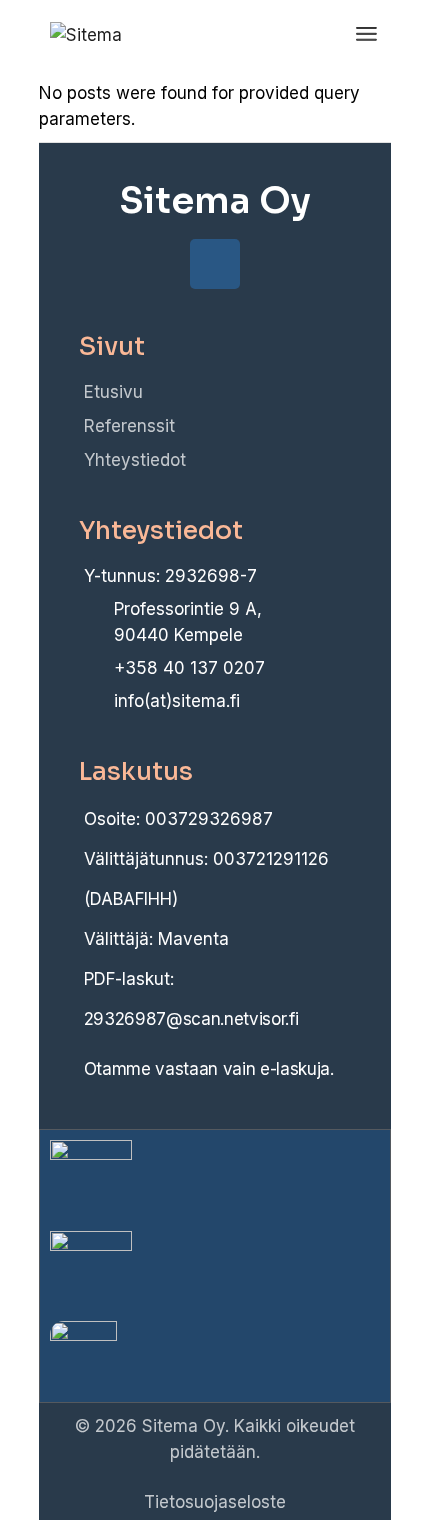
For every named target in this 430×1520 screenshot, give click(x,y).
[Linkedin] (215, 264)
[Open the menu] (366, 35)
